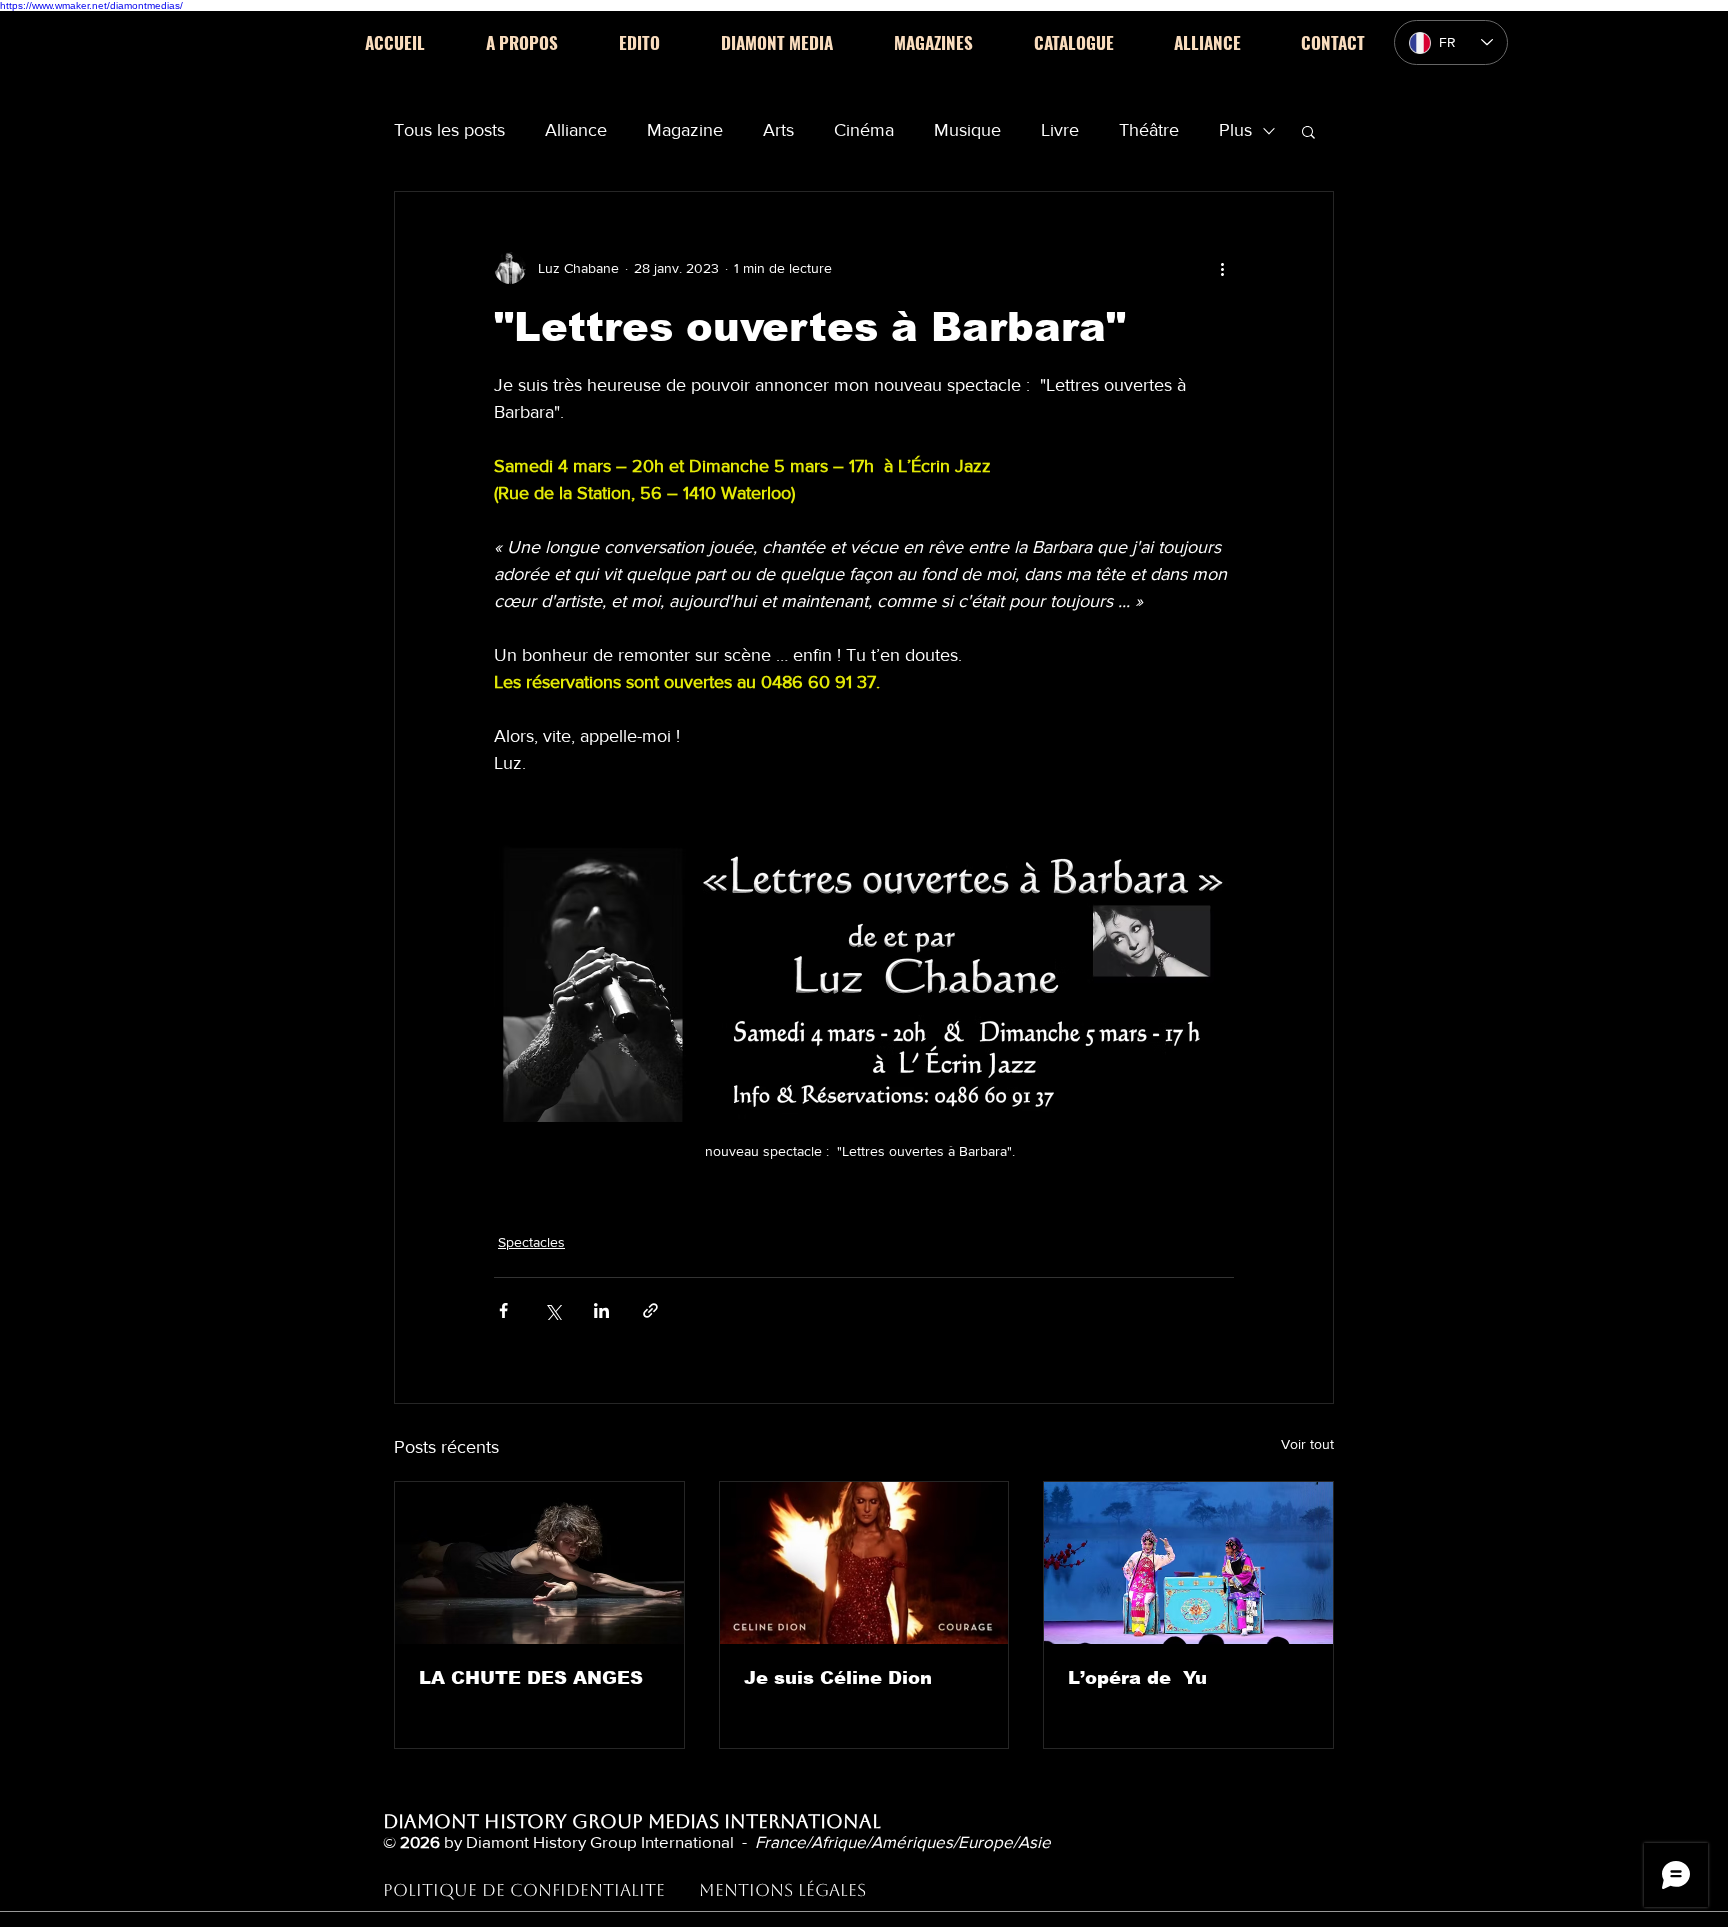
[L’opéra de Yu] (1188, 1563)
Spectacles (531, 1242)
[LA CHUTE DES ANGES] (539, 1563)
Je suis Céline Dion (838, 1678)
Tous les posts (449, 130)
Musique (967, 130)
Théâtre (1149, 130)
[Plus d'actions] (1222, 268)
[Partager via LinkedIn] (601, 1310)
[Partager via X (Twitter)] (552, 1310)
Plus (1235, 130)
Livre (1060, 130)
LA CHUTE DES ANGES (531, 1678)
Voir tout (1307, 1444)
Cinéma (864, 130)
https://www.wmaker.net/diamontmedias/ (91, 5)
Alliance (576, 130)
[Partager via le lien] (650, 1310)
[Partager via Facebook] (503, 1310)
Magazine (685, 130)
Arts (778, 130)
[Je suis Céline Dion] (864, 1563)
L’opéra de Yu (1137, 1678)
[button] (1308, 131)
